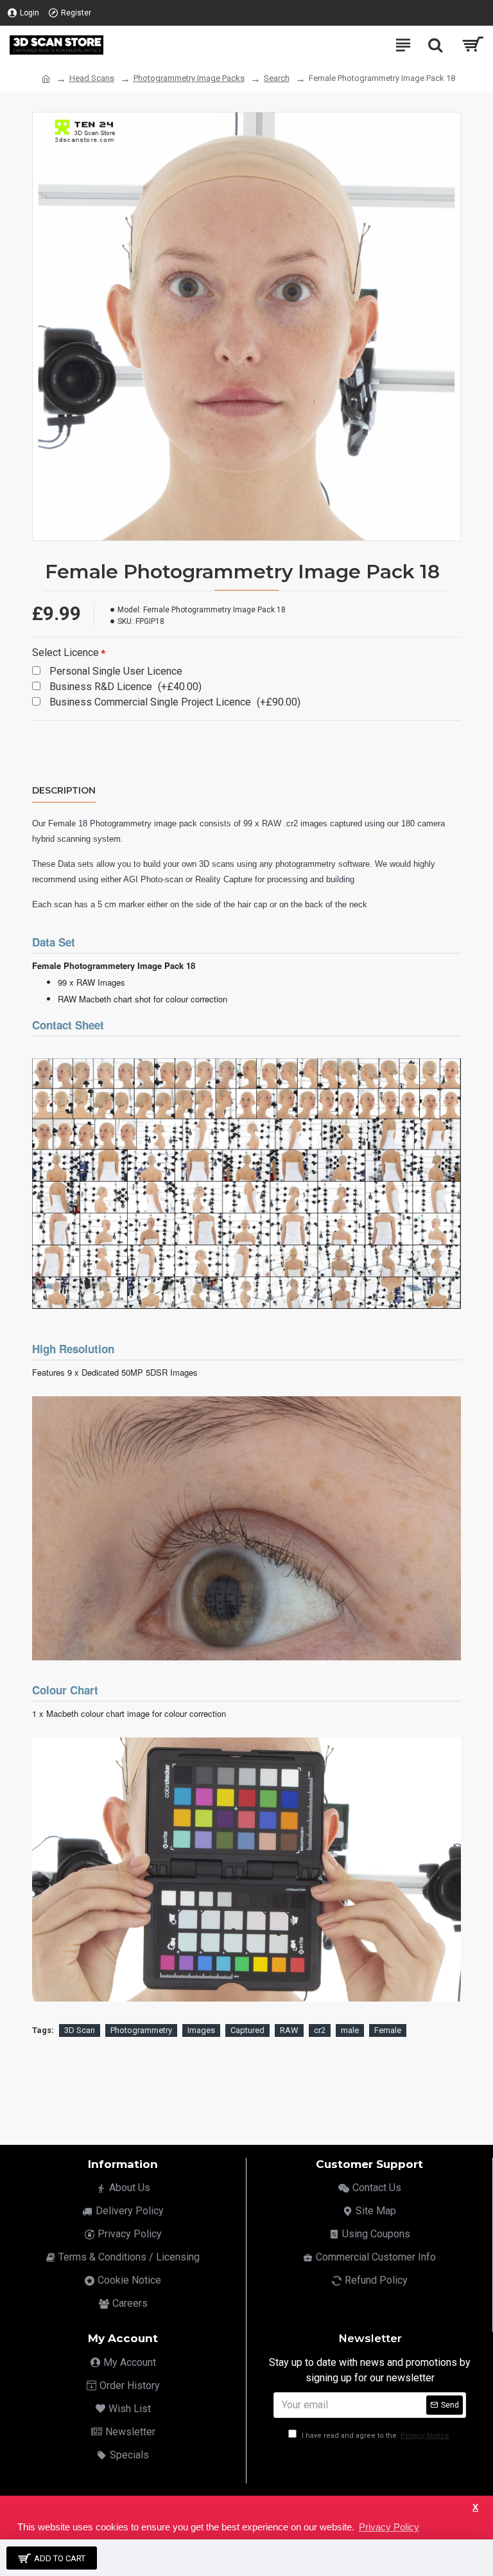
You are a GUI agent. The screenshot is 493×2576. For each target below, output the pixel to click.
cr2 (320, 2030)
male (350, 2030)
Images (201, 2030)
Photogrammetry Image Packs (189, 78)
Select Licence (65, 653)
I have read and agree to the (375, 2436)
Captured (247, 2030)
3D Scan (80, 2030)
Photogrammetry (141, 2030)
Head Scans (92, 78)
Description (64, 791)
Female (388, 2030)
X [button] (475, 2508)
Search (277, 78)
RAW (289, 2030)
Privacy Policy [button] (389, 2527)
